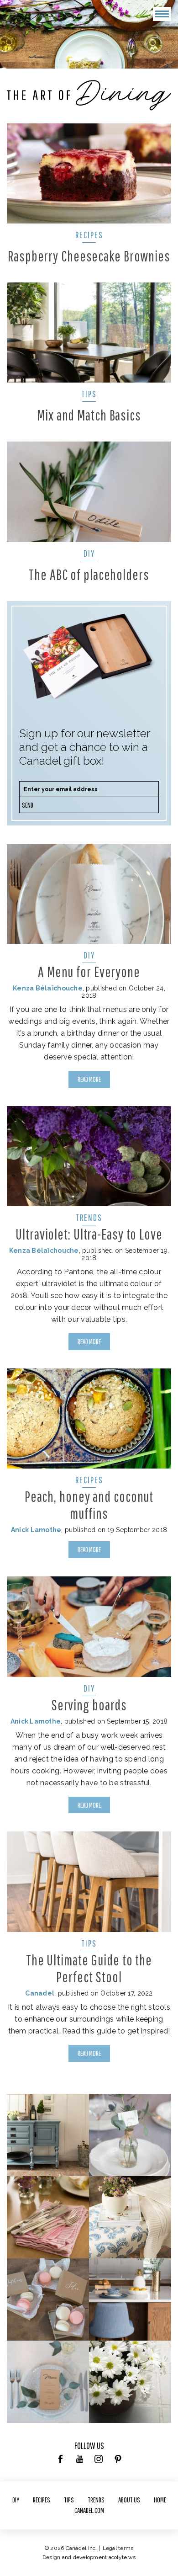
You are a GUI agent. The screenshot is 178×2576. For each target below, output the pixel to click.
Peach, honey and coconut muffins (89, 1505)
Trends (89, 1217)
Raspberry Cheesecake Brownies (89, 256)
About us (129, 2500)
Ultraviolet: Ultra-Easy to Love (89, 1234)
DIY (89, 553)
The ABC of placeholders (89, 574)
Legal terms (118, 2548)
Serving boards (89, 1705)
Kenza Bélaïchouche (48, 988)
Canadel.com (89, 2510)
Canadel (40, 1993)
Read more (89, 1079)
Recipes (89, 235)
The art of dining (89, 95)
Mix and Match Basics (89, 415)
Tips (89, 394)
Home (160, 2500)
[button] (162, 14)
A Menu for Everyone (89, 971)
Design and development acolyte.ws (89, 2557)
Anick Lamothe (36, 1530)
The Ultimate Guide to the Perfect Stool (89, 1968)
